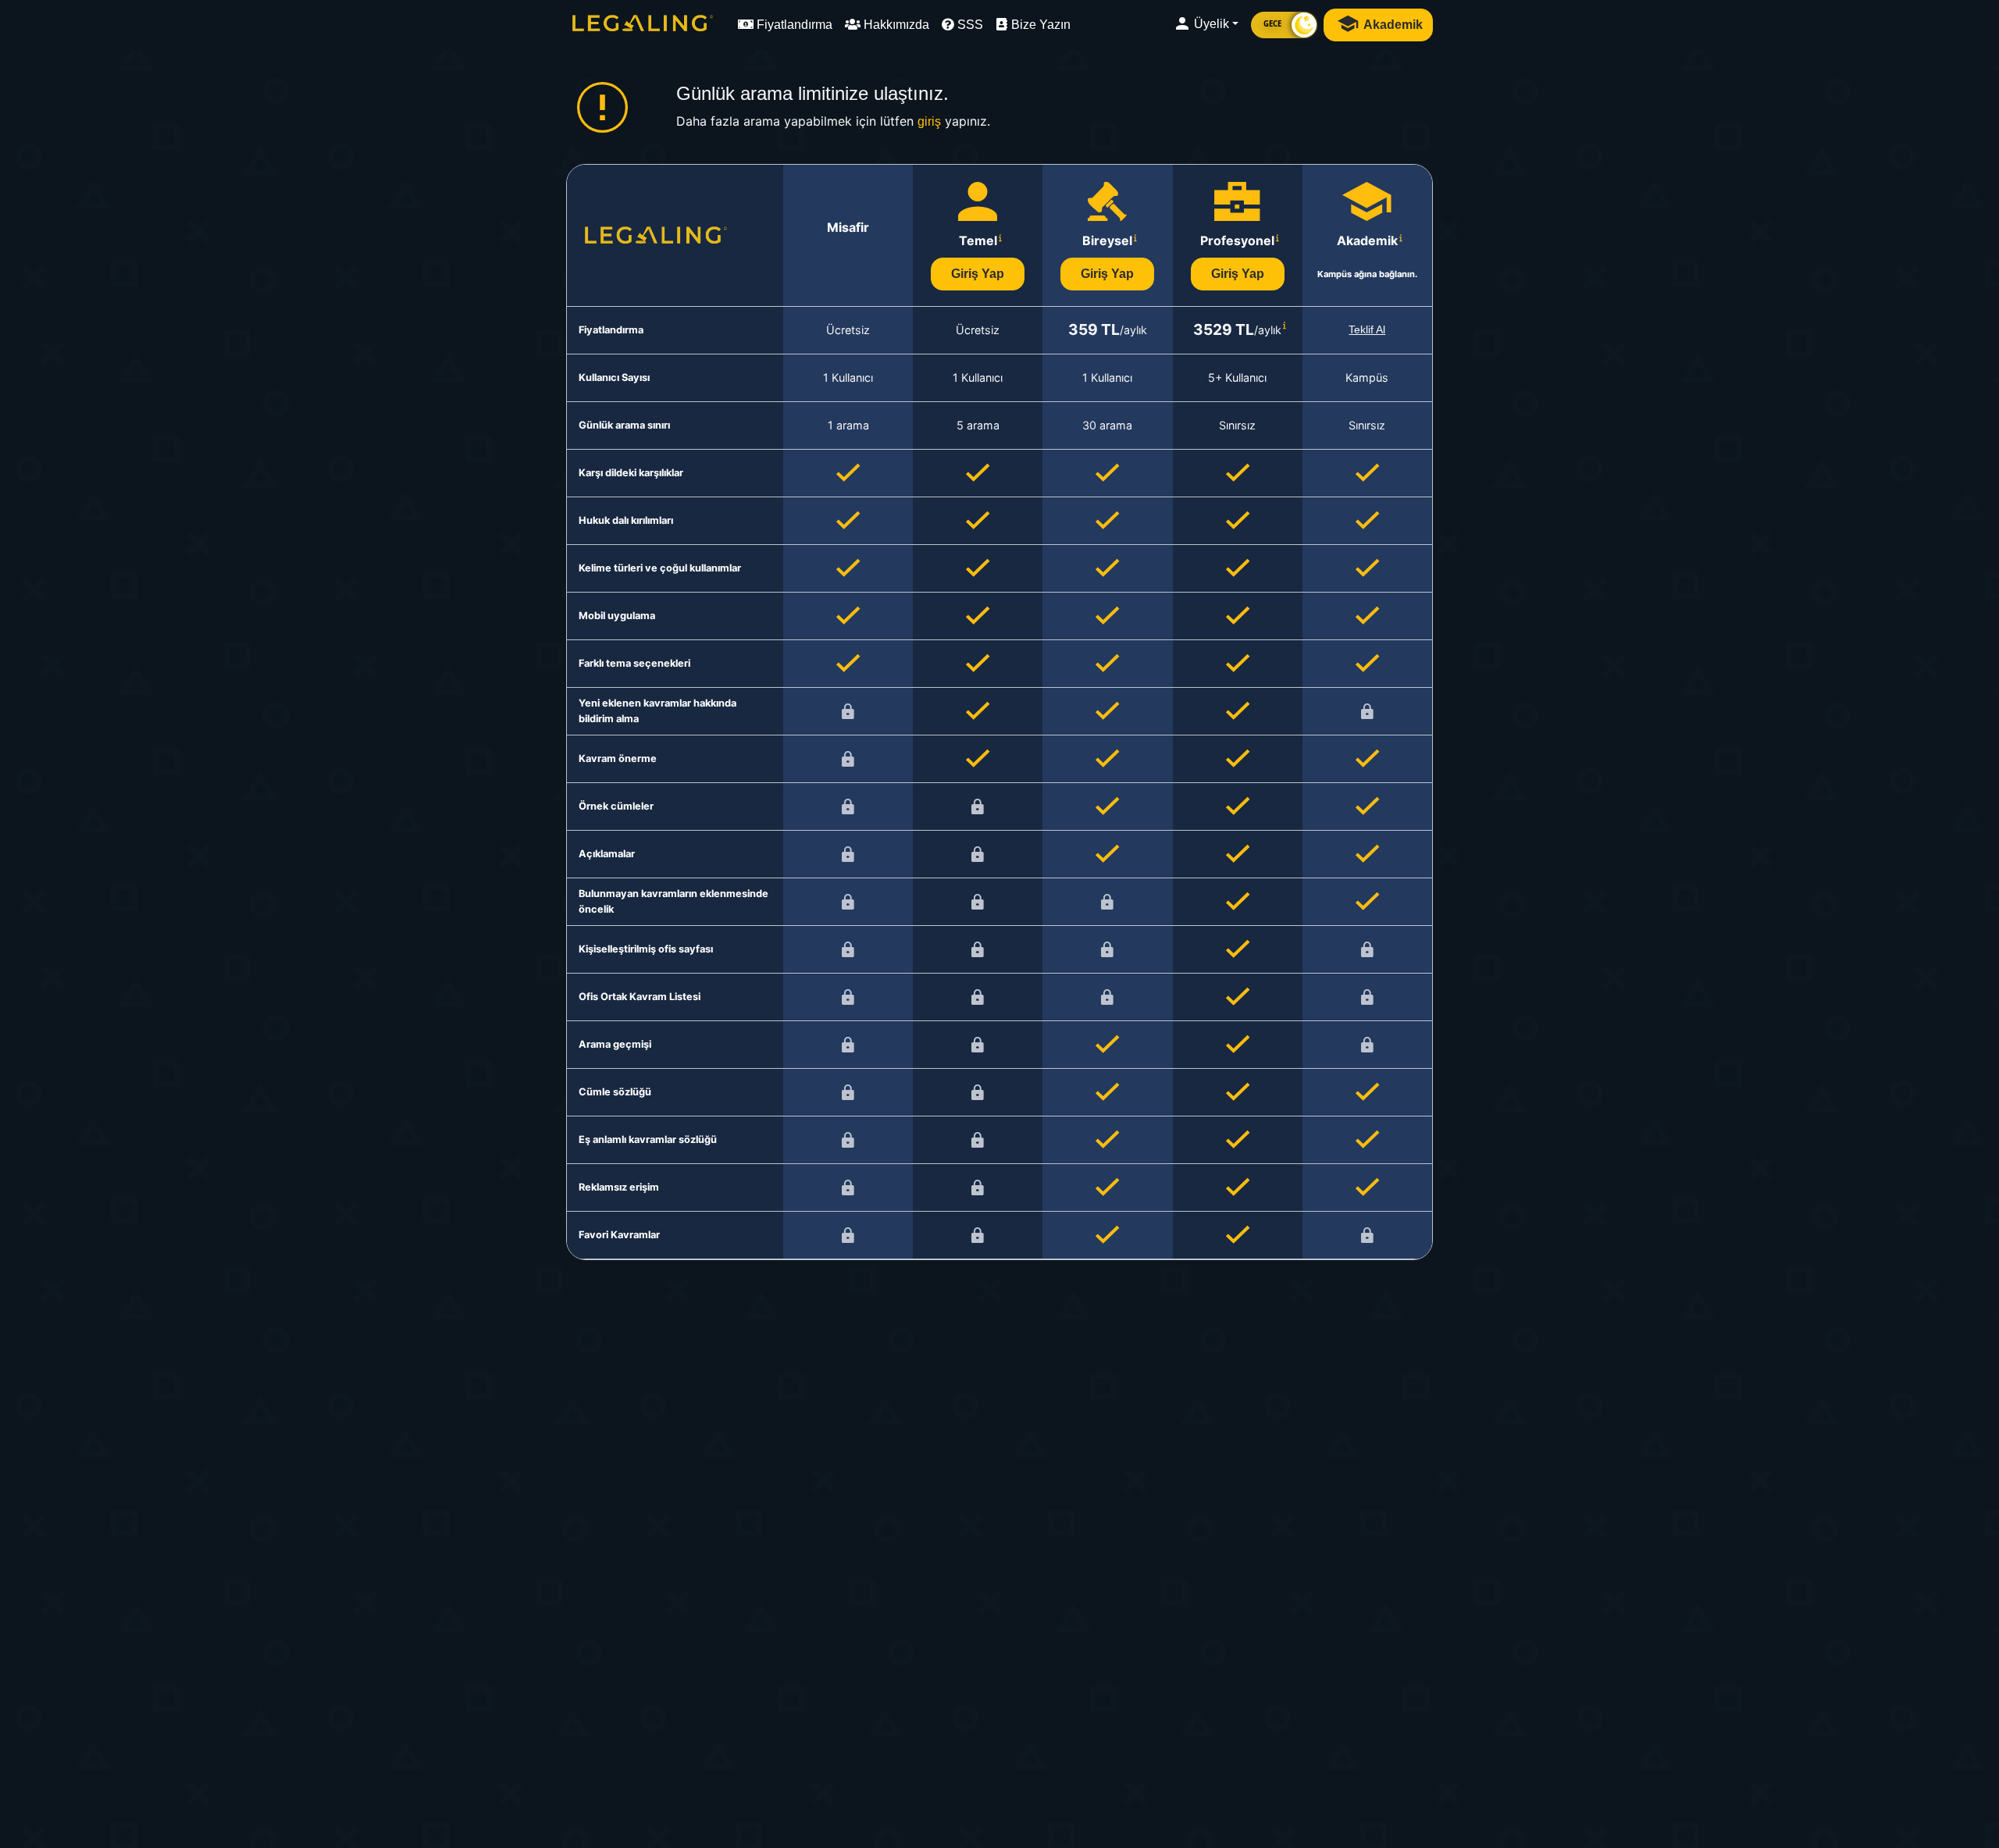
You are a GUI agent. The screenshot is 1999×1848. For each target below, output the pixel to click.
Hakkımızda (895, 25)
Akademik (1392, 25)
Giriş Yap (978, 274)
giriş (929, 121)
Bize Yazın (1039, 25)
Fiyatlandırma (793, 25)
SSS (969, 25)
